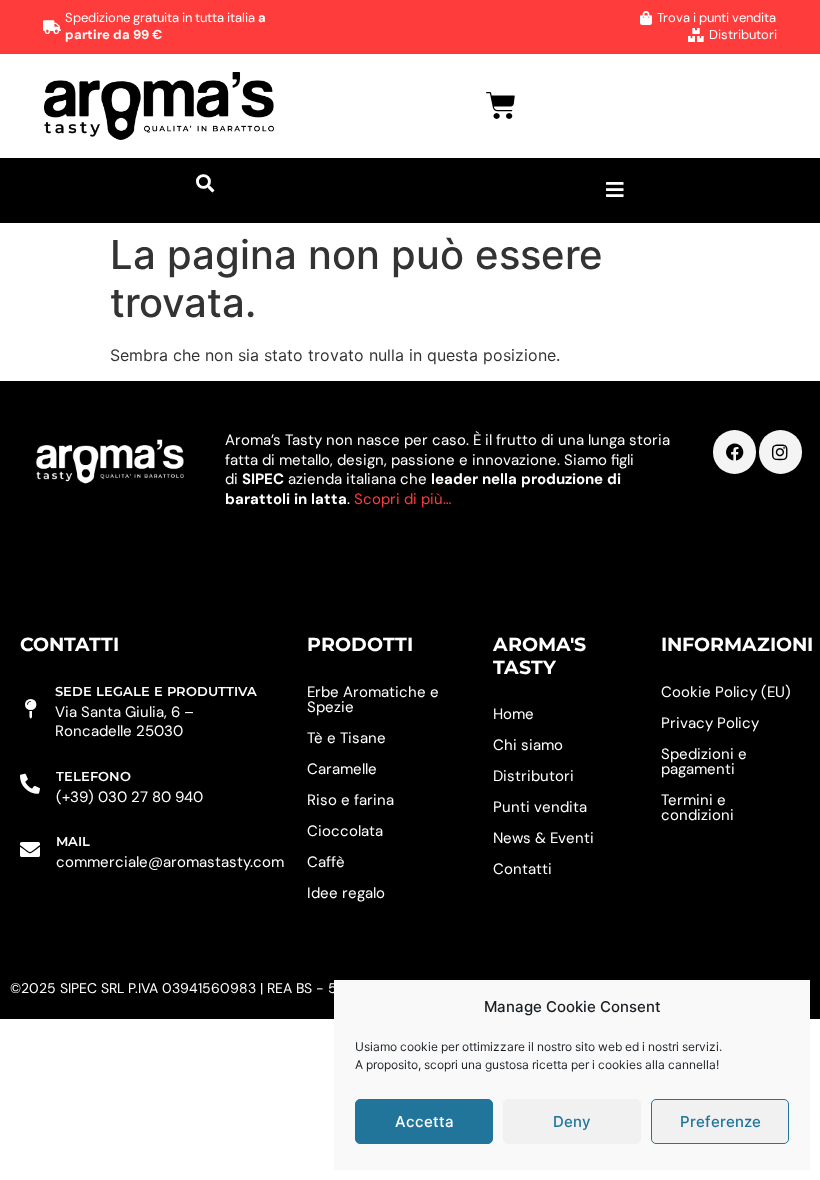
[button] (205, 183)
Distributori (533, 776)
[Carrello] (501, 106)
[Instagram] (780, 451)
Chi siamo (528, 745)
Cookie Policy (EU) (726, 692)
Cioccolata (345, 831)
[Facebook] (734, 451)
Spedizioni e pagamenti (704, 761)
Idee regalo (346, 893)
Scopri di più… (402, 499)
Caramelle (342, 769)
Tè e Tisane (346, 738)
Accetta (424, 1121)
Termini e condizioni (697, 807)
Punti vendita (540, 807)
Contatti (522, 869)
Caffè (326, 862)
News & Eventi (543, 838)
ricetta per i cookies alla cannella (624, 1064)
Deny (572, 1121)
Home (513, 714)
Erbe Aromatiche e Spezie (373, 699)
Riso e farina (350, 800)
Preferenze (720, 1121)
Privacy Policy (710, 723)
